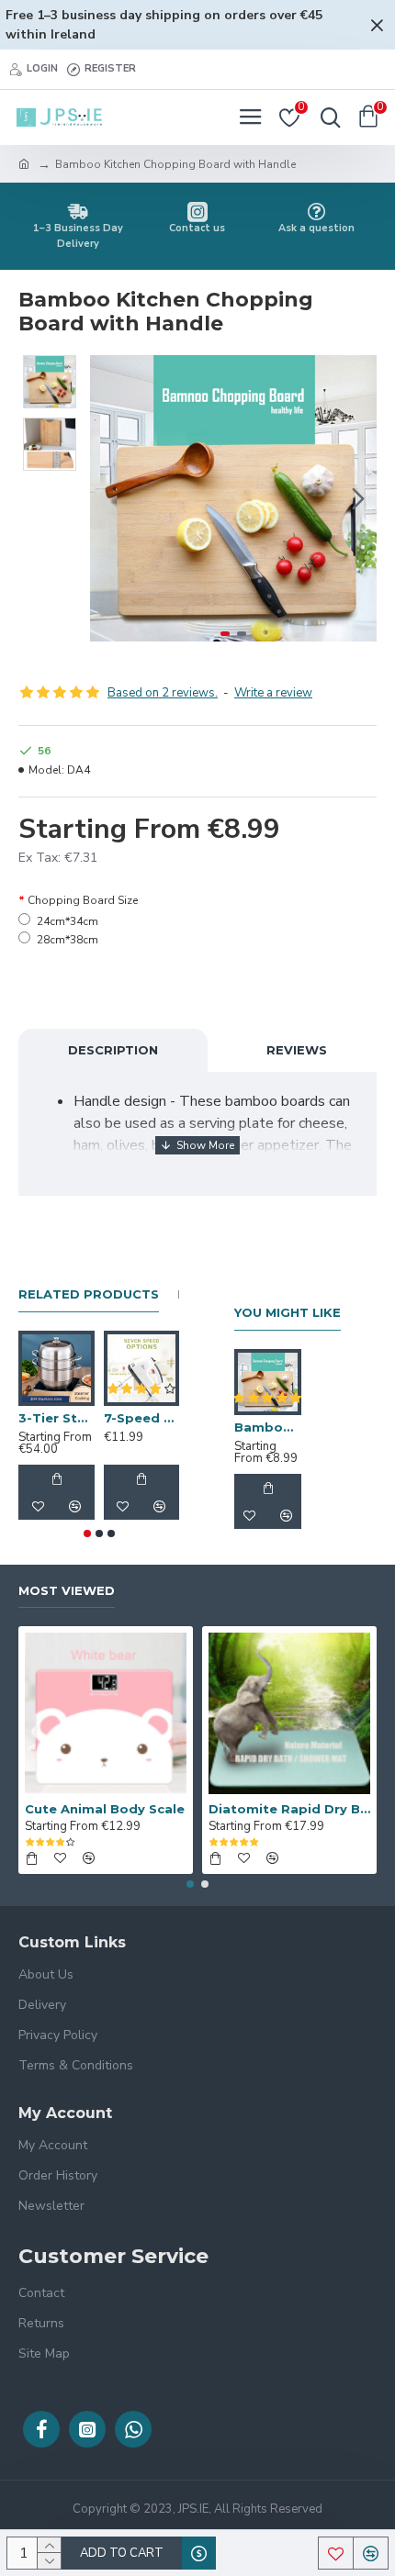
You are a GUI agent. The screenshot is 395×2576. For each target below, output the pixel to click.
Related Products (89, 1294)
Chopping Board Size (83, 900)
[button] (108, 498)
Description (113, 1050)
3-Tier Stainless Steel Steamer (56, 1418)
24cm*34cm (68, 921)
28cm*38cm (68, 940)
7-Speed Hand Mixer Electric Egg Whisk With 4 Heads (142, 1418)
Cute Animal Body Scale (105, 1809)
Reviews (297, 1050)
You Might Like (288, 1312)
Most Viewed (67, 1590)
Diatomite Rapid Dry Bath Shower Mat (289, 1809)
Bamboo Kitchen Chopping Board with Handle (268, 1427)
